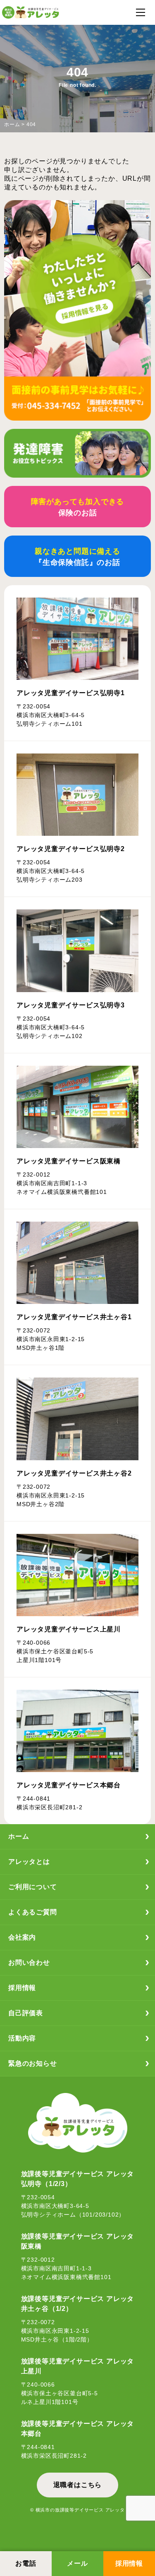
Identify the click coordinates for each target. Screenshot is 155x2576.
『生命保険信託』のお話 (77, 557)
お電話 (26, 2563)
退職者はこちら (78, 2485)
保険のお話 (78, 507)
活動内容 (22, 2038)
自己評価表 (26, 2013)
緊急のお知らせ (33, 2063)
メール (77, 2563)
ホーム (12, 124)
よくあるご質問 (33, 1912)
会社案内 (22, 1937)
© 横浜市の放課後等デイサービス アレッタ (77, 2510)
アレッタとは (29, 1862)
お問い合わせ (29, 1962)
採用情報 (129, 2563)
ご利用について (33, 1887)
